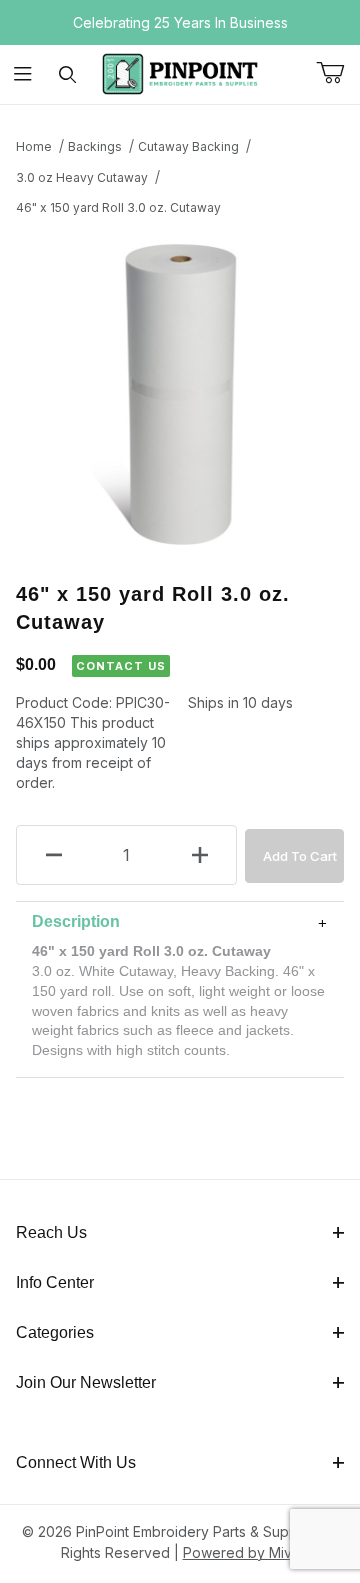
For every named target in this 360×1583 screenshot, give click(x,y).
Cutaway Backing (188, 146)
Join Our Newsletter (86, 1382)
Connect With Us (76, 1462)
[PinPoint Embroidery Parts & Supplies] (180, 72)
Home (34, 146)
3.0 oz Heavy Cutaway (82, 177)
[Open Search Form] (67, 74)
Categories (55, 1332)
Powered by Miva (241, 1552)
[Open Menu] (22, 74)
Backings (95, 146)
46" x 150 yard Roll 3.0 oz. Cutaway (118, 207)
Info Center (55, 1282)
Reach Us (51, 1232)
